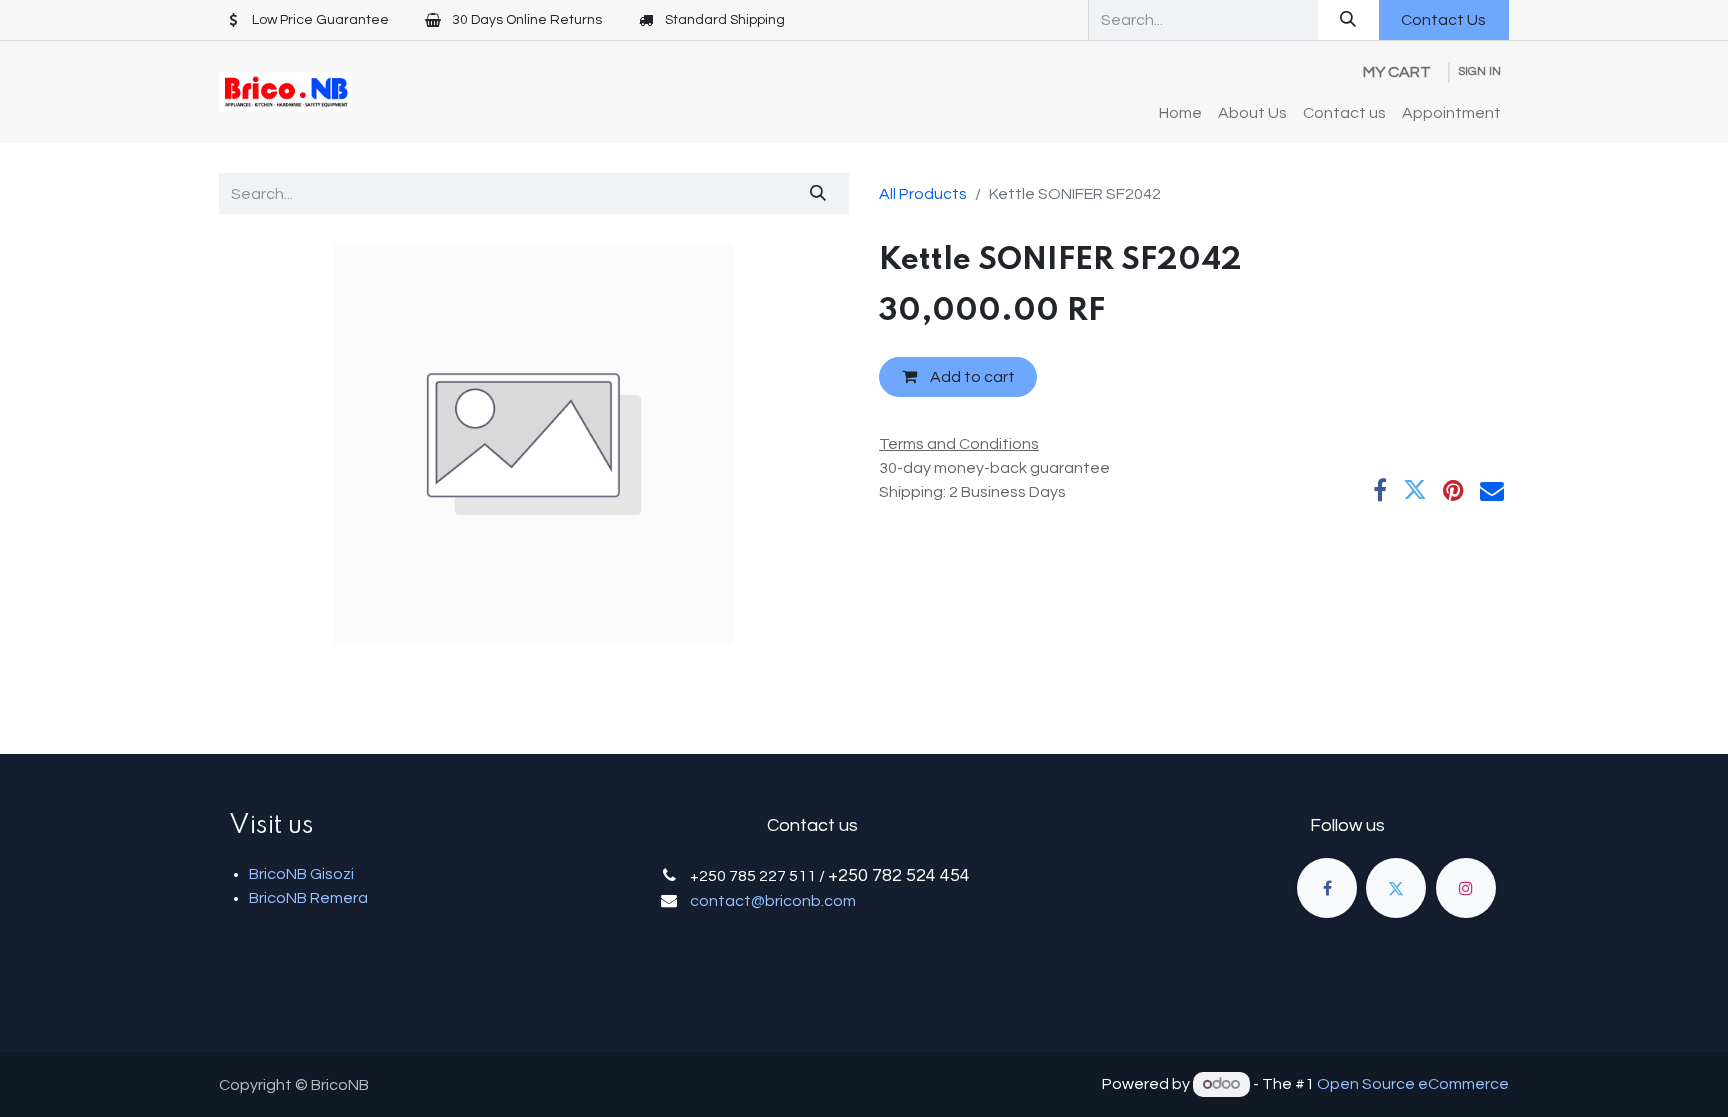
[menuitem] (1180, 113)
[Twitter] (1415, 490)
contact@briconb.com (773, 901)
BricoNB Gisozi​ (301, 874)
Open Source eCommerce (1413, 1084)
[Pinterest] (1453, 490)
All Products (923, 194)
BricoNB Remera (308, 898)
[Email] (1492, 490)
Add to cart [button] (971, 377)
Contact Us (1443, 20)
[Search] (1348, 20)
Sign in (1479, 71)
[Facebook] (1380, 490)
